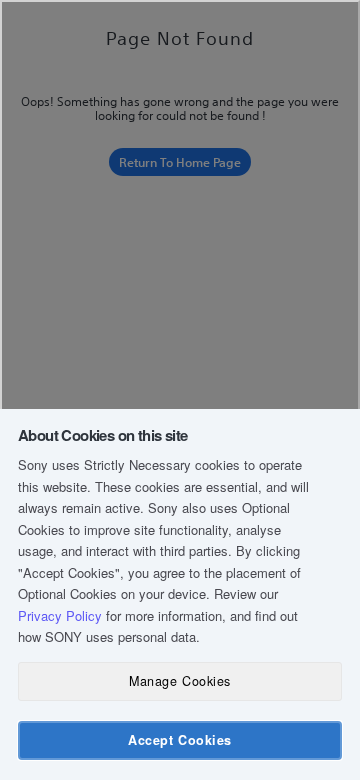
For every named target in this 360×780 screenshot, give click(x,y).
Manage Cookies (179, 681)
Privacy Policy (60, 615)
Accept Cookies (179, 740)
